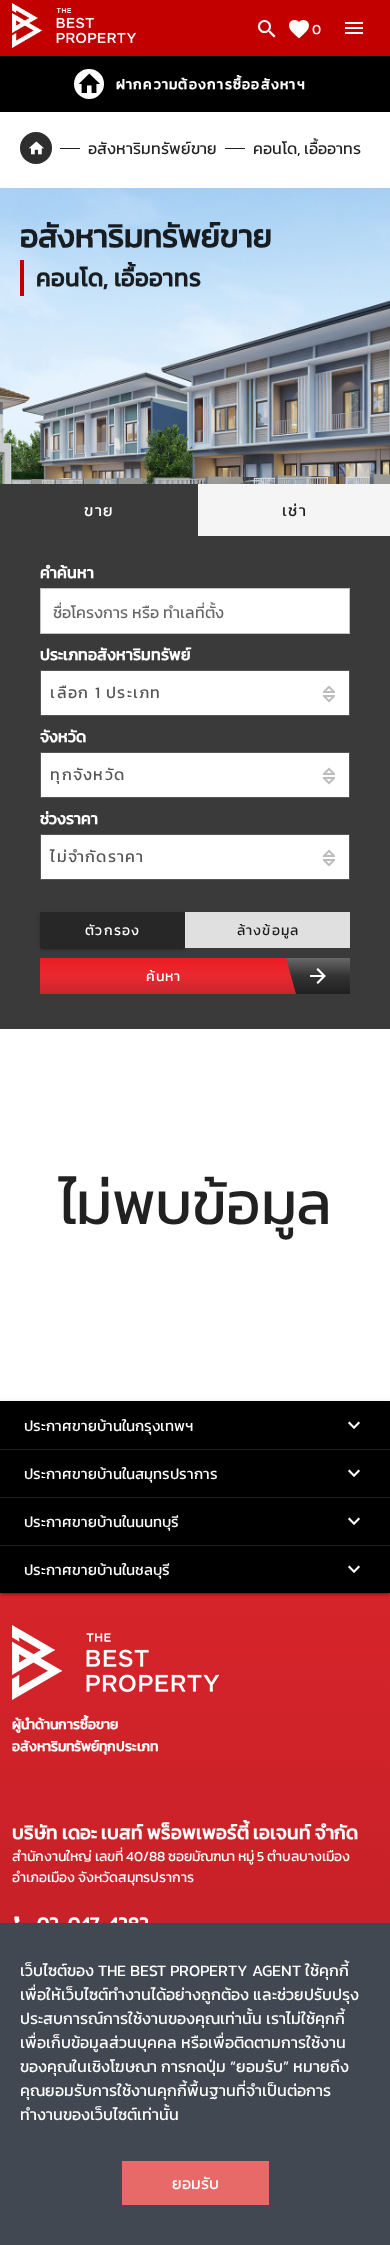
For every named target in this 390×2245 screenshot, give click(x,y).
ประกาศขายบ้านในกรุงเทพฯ (108, 1425)
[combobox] (195, 611)
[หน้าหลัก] (74, 42)
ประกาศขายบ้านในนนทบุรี (101, 1521)
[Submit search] (318, 976)
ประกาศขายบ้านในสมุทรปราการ (121, 1473)
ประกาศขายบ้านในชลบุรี (97, 1569)
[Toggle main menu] (354, 28)
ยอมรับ (195, 2183)
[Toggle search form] (267, 29)
